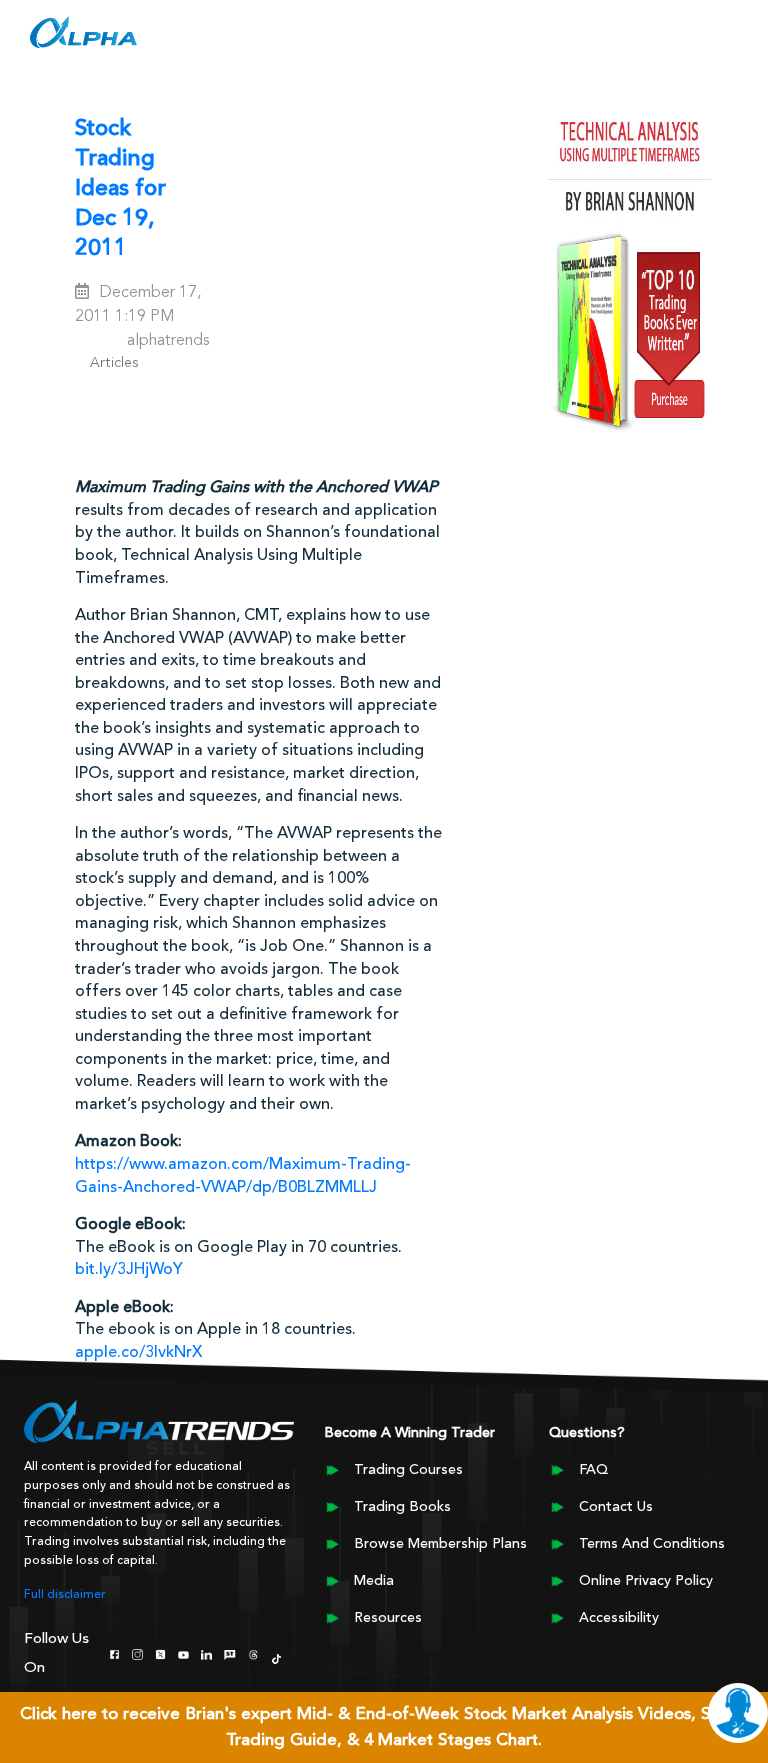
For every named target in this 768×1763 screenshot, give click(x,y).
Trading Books (402, 1507)
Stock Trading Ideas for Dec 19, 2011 (120, 189)
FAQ (593, 1470)
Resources (388, 1618)
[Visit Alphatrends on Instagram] (137, 1653)
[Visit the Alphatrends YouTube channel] (183, 1653)
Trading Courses (408, 1470)
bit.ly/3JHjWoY (129, 1270)
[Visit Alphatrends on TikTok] (276, 1657)
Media (374, 1581)
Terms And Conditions (652, 1544)
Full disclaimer (65, 1595)
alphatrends (168, 341)
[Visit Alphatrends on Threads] (253, 1653)
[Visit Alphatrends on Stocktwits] (229, 1653)
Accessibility (619, 1618)
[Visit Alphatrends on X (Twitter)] (160, 1653)
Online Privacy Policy (646, 1581)
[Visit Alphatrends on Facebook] (114, 1653)
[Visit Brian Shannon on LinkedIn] (206, 1653)
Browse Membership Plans (440, 1544)
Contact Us (616, 1507)
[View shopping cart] (627, 37)
